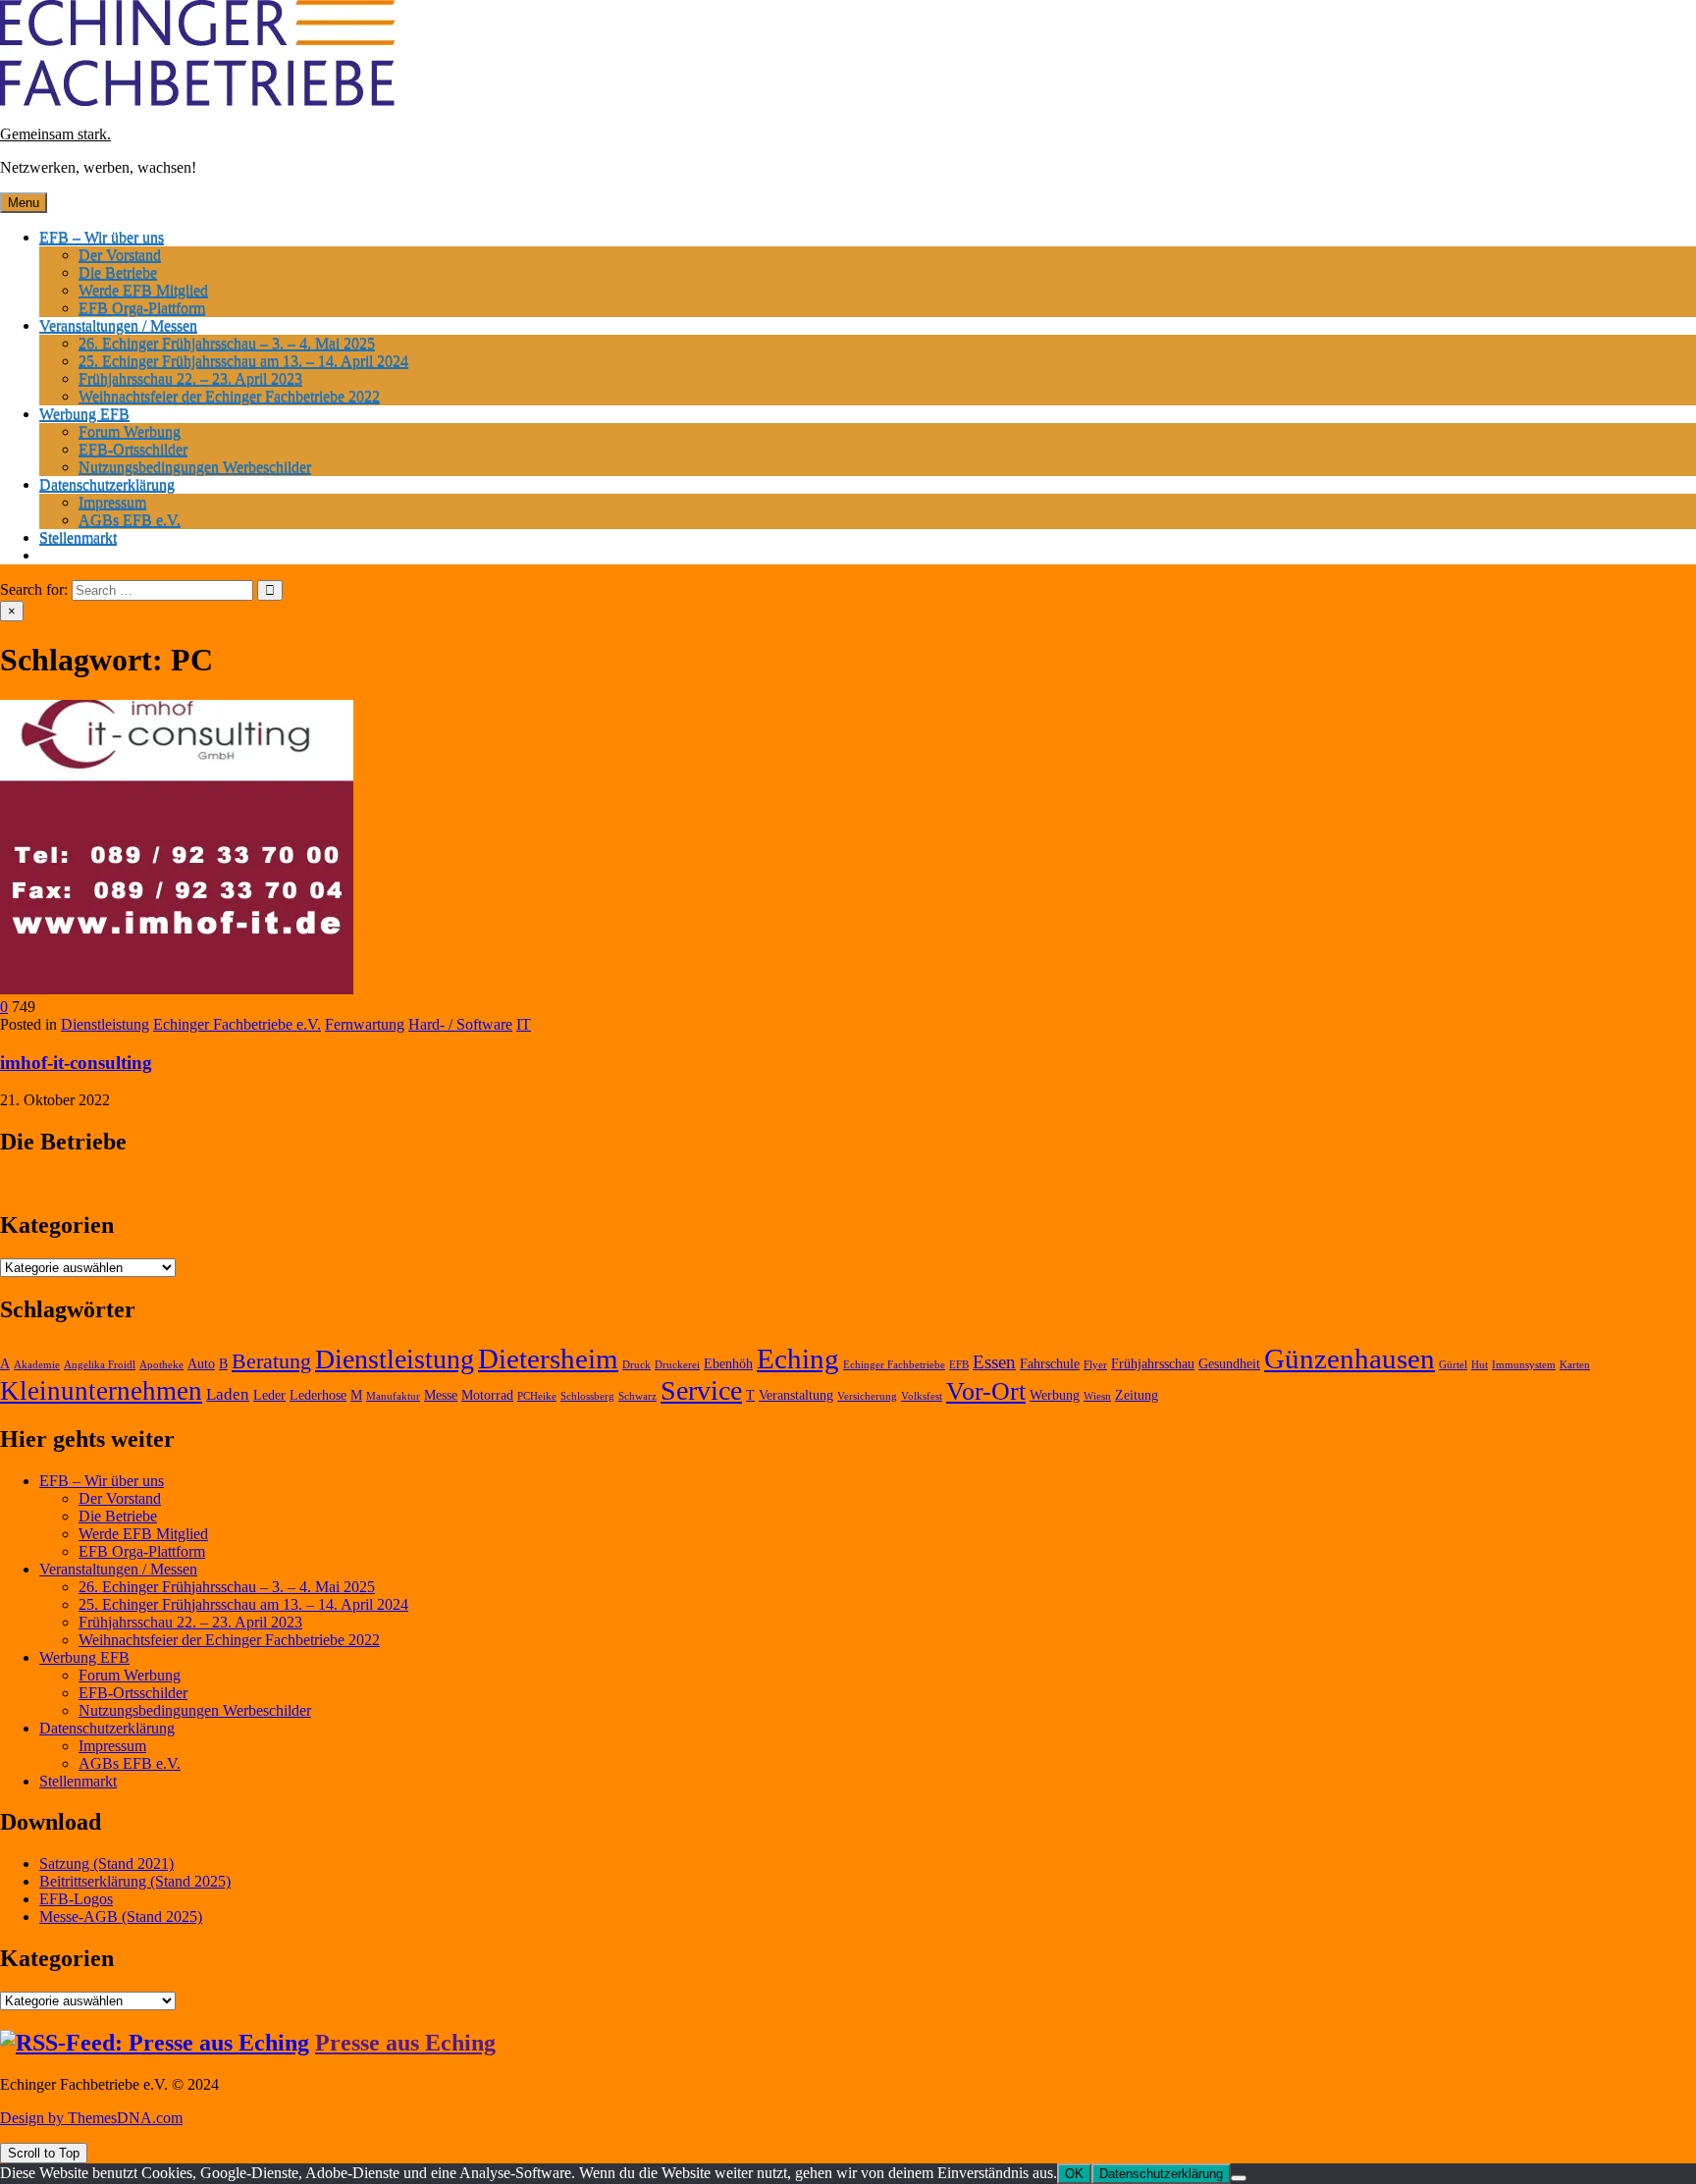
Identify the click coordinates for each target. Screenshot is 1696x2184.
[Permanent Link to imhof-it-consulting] (177, 989)
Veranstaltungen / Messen (118, 325)
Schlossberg (587, 1396)
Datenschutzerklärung (107, 484)
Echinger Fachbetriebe (894, 1365)
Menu (24, 203)
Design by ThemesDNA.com (91, 2118)
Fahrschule (1050, 1364)
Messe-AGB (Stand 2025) (121, 1917)
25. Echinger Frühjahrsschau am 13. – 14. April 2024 (243, 361)
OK (1074, 2174)
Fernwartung (365, 1024)
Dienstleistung (105, 1024)
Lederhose (318, 1395)
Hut (1480, 1365)
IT (524, 1024)
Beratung (271, 1361)
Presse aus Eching (405, 2043)
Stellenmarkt (78, 537)
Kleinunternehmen (101, 1391)
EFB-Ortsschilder (133, 449)
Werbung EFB (84, 414)
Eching (798, 1358)
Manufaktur (393, 1396)
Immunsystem (1524, 1365)
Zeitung (1137, 1395)
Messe (441, 1395)
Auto (201, 1364)
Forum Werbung (130, 431)
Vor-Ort (986, 1391)
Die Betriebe (118, 272)
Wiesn (1097, 1396)
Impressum (112, 502)
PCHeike (537, 1396)
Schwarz (637, 1396)
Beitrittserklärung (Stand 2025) (135, 1881)
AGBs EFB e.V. (130, 520)
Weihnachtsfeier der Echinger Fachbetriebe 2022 (229, 396)
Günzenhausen (1350, 1358)
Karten (1575, 1365)
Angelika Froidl (100, 1365)
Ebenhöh (728, 1364)
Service (701, 1390)
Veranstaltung (796, 1395)
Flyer (1095, 1365)
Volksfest (922, 1396)
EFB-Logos (76, 1899)
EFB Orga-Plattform (142, 308)
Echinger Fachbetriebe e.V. (237, 1024)
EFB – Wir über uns (102, 237)
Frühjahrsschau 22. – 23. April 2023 (190, 378)
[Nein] (1239, 2178)
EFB (959, 1365)
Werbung (1055, 1395)
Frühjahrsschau (1153, 1364)
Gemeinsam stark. (55, 134)
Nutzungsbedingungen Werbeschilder (195, 467)
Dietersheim (548, 1358)
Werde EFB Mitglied (143, 290)
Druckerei (677, 1365)
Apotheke (161, 1365)
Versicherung (867, 1396)
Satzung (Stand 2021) (106, 1864)
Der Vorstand (120, 255)
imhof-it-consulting (76, 1063)
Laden (228, 1394)
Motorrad (487, 1395)
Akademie (37, 1365)
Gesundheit (1229, 1364)
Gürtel (1453, 1365)
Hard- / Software (460, 1024)
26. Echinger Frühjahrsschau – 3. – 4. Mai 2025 (227, 343)
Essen (994, 1362)
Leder (269, 1395)
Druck (636, 1365)
